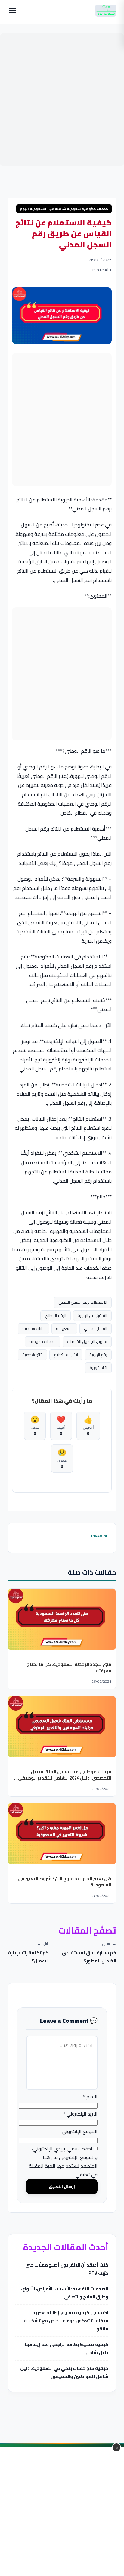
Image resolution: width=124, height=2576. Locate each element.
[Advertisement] (62, 100)
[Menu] (13, 11)
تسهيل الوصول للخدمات (87, 1341)
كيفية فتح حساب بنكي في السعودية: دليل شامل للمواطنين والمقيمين (64, 2372)
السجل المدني (96, 1328)
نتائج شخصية (33, 1355)
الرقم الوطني (56, 1315)
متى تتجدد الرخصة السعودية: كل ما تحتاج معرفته (69, 1667)
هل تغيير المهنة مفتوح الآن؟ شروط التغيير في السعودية (65, 1881)
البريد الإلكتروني (81, 2114)
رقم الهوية (99, 1355)
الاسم (91, 2097)
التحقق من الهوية (93, 1315)
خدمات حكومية (43, 1341)
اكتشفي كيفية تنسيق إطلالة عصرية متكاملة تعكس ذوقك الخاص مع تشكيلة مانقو (66, 2321)
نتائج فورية (99, 1368)
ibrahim (99, 1536)
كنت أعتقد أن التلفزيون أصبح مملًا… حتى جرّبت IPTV (67, 2269)
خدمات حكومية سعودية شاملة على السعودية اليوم (64, 209)
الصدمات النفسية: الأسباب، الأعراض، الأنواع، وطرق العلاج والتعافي (65, 2293)
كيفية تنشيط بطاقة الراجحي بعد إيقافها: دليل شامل (66, 2348)
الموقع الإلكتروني (80, 2131)
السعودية (65, 1328)
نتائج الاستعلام (66, 1355)
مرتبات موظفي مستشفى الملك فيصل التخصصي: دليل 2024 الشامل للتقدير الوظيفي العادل (65, 1778)
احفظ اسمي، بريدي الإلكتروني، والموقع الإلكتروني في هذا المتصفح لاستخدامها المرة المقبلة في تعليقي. (64, 2162)
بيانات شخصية (34, 1328)
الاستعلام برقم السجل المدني (83, 1302)
